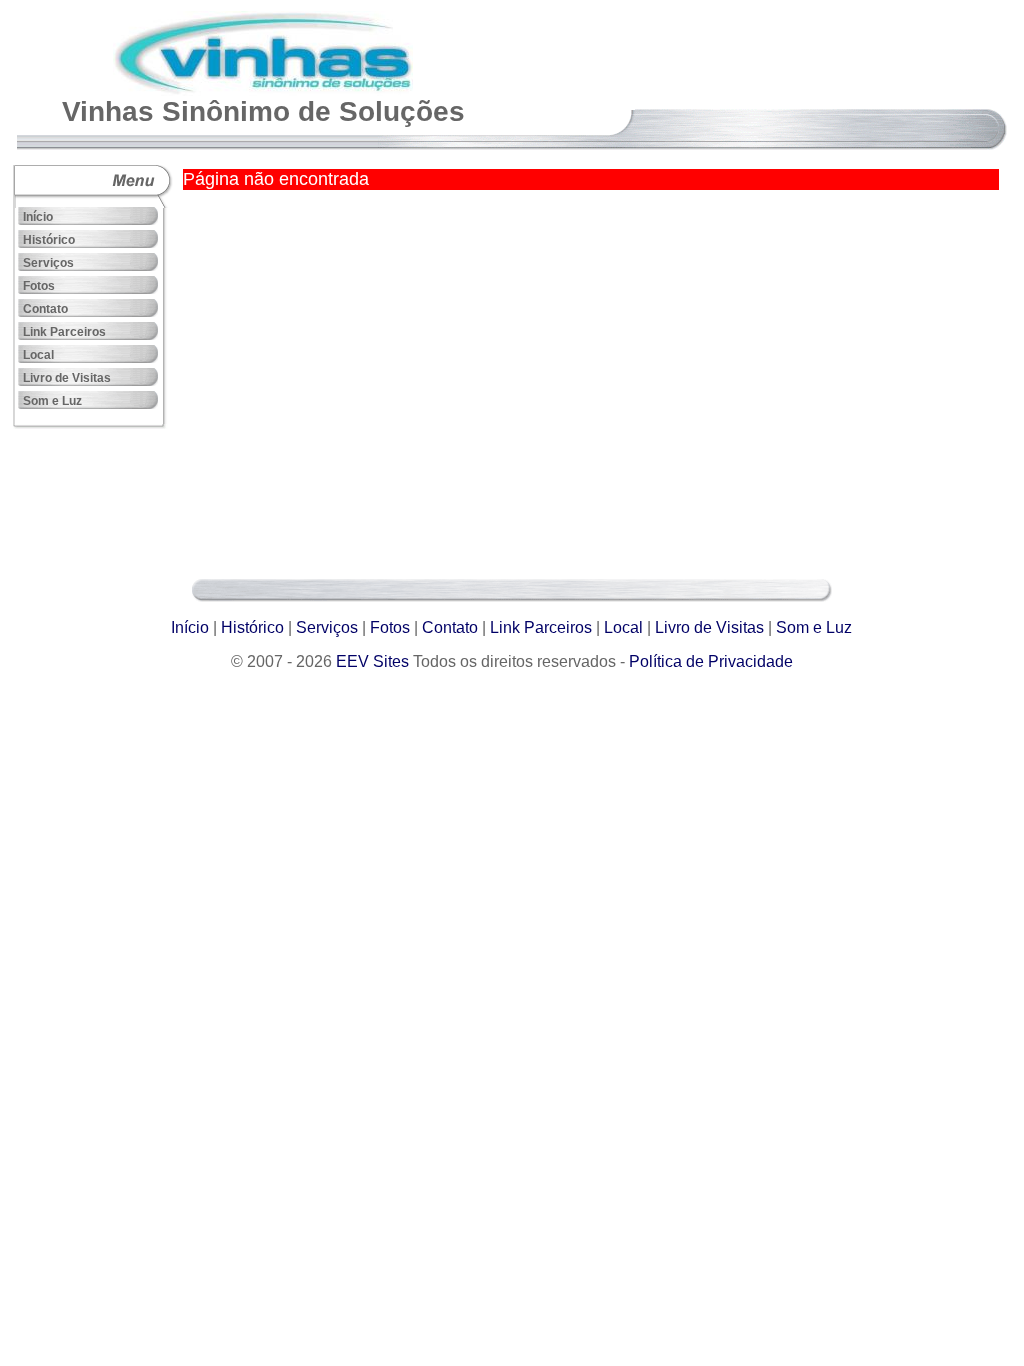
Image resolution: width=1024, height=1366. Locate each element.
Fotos (39, 286)
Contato (45, 309)
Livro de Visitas (67, 378)
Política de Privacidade (711, 661)
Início (38, 217)
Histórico (49, 240)
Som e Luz (52, 401)
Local (38, 355)
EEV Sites (372, 661)
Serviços (48, 263)
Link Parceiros (64, 332)
